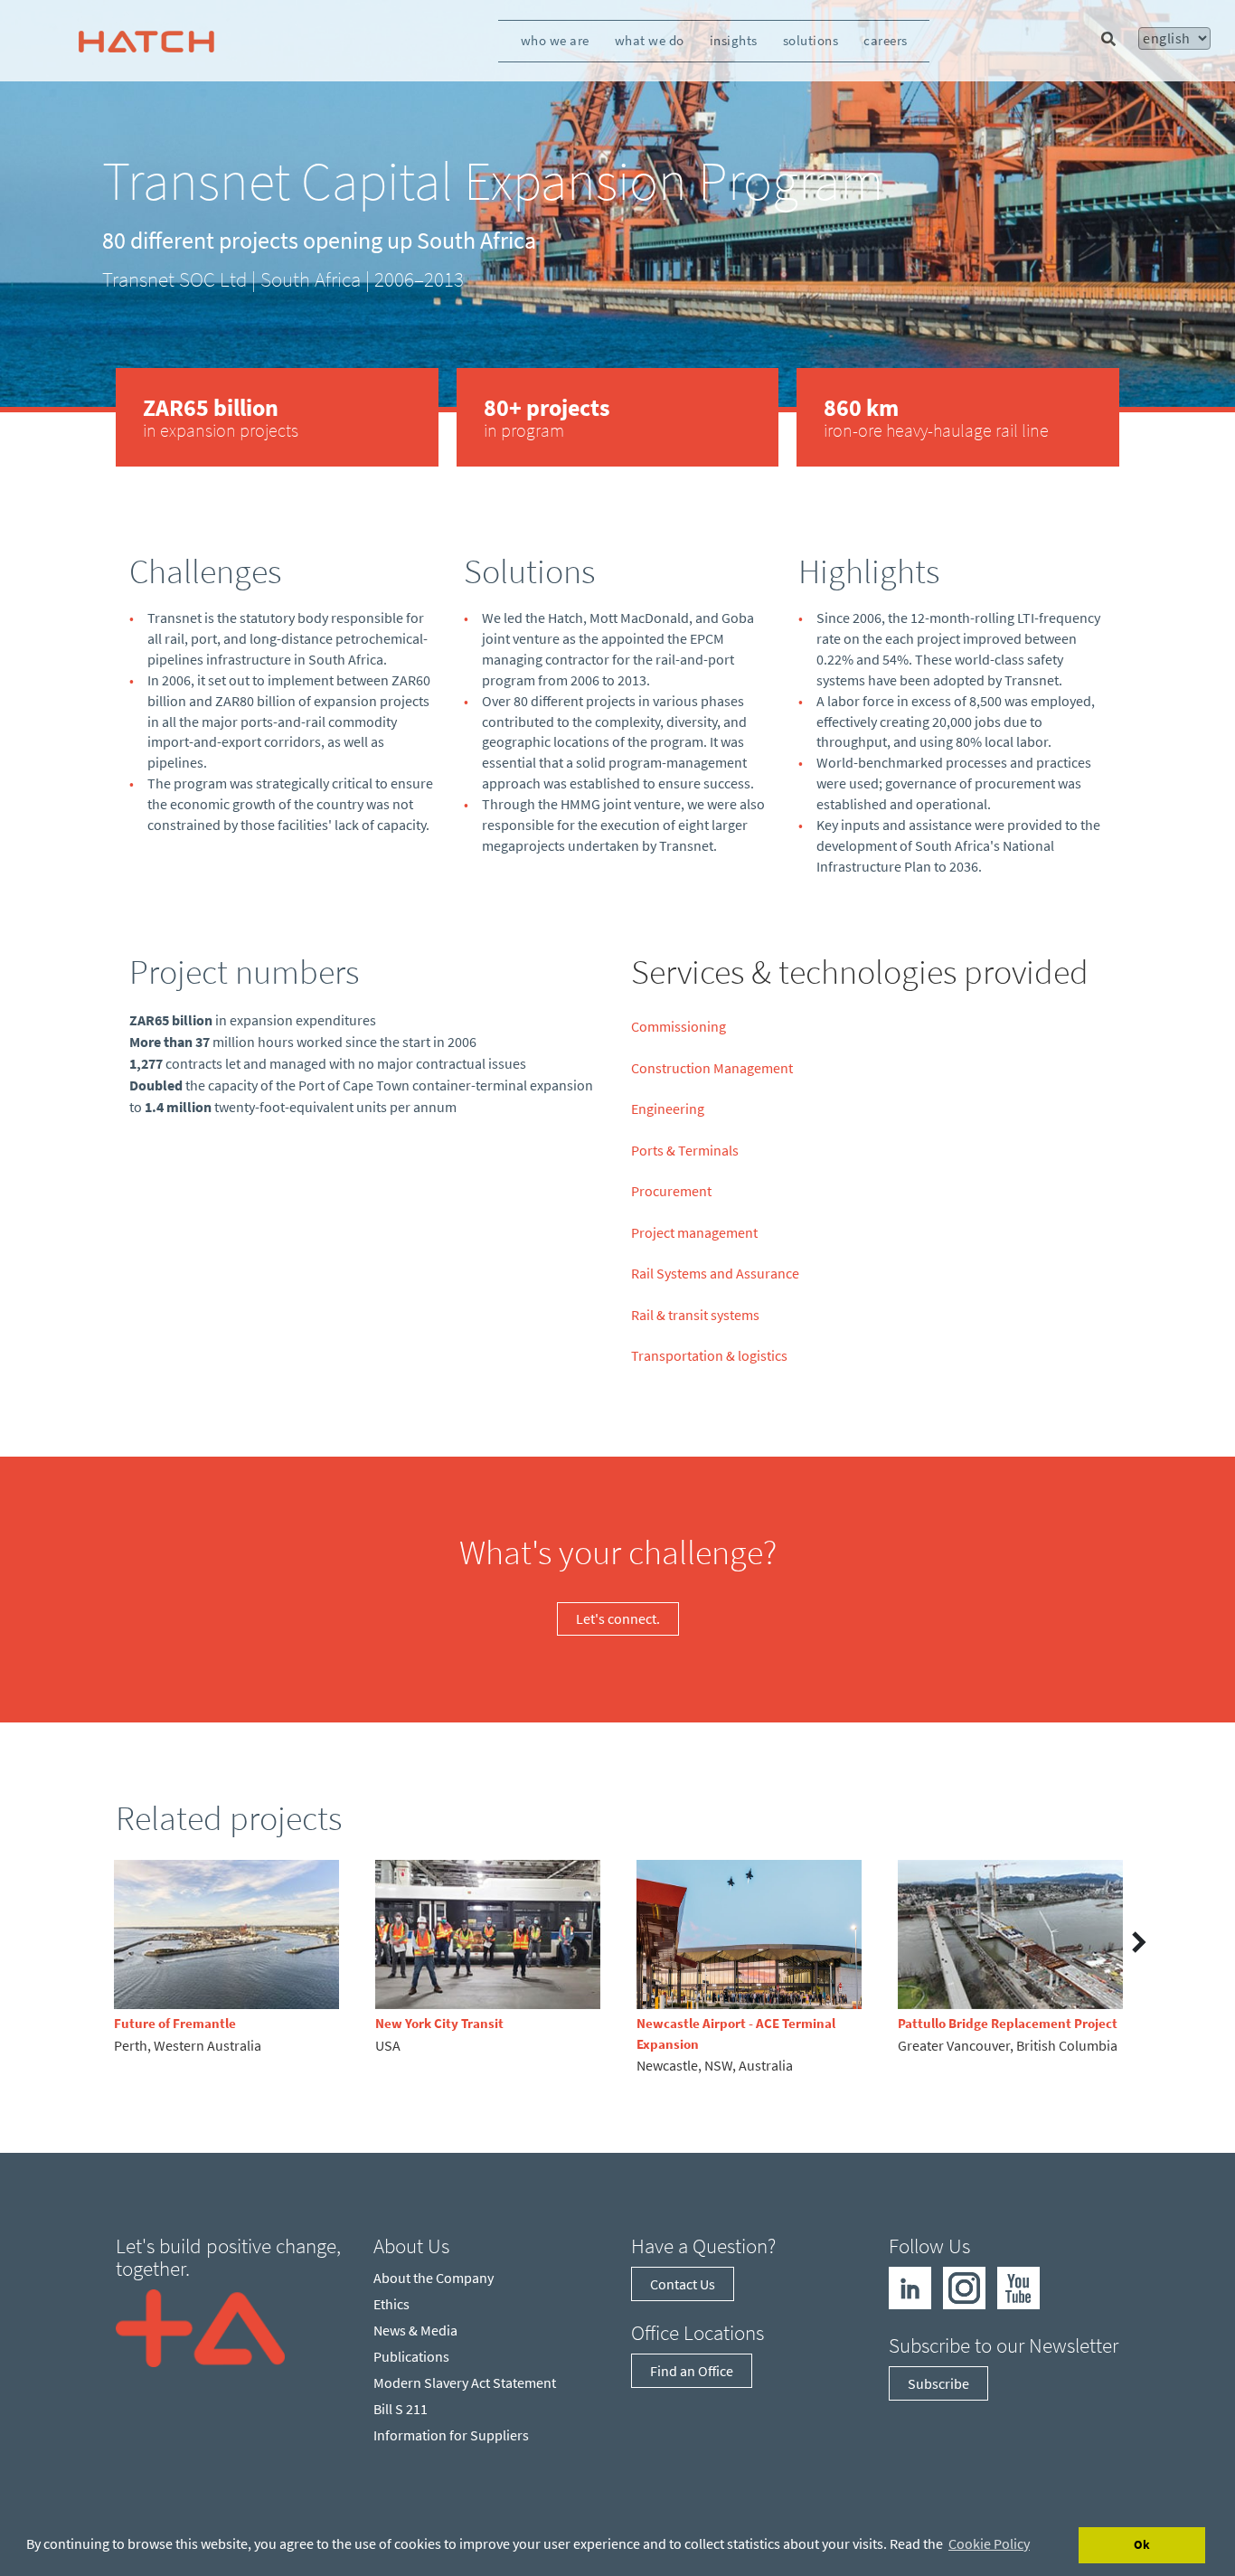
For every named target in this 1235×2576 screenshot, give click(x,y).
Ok (1142, 2544)
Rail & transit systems (695, 1315)
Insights (734, 40)
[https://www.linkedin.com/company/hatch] (910, 2286)
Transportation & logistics (709, 1355)
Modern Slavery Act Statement (465, 2383)
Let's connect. (618, 1618)
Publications (411, 2356)
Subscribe (938, 2383)
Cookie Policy (989, 2543)
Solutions (811, 40)
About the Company (434, 2278)
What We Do (650, 40)
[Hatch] (146, 41)
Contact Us (683, 2284)
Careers (886, 40)
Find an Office (692, 2371)
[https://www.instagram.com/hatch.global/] (964, 2286)
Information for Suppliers (451, 2435)
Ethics (391, 2304)
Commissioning (679, 1026)
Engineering (668, 1109)
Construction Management (712, 1068)
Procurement (671, 1191)
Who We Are (555, 40)
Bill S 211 (401, 2409)
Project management (694, 1232)
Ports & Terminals (685, 1150)
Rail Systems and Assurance (715, 1273)
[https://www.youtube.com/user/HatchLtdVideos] (1018, 2286)
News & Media (415, 2330)
